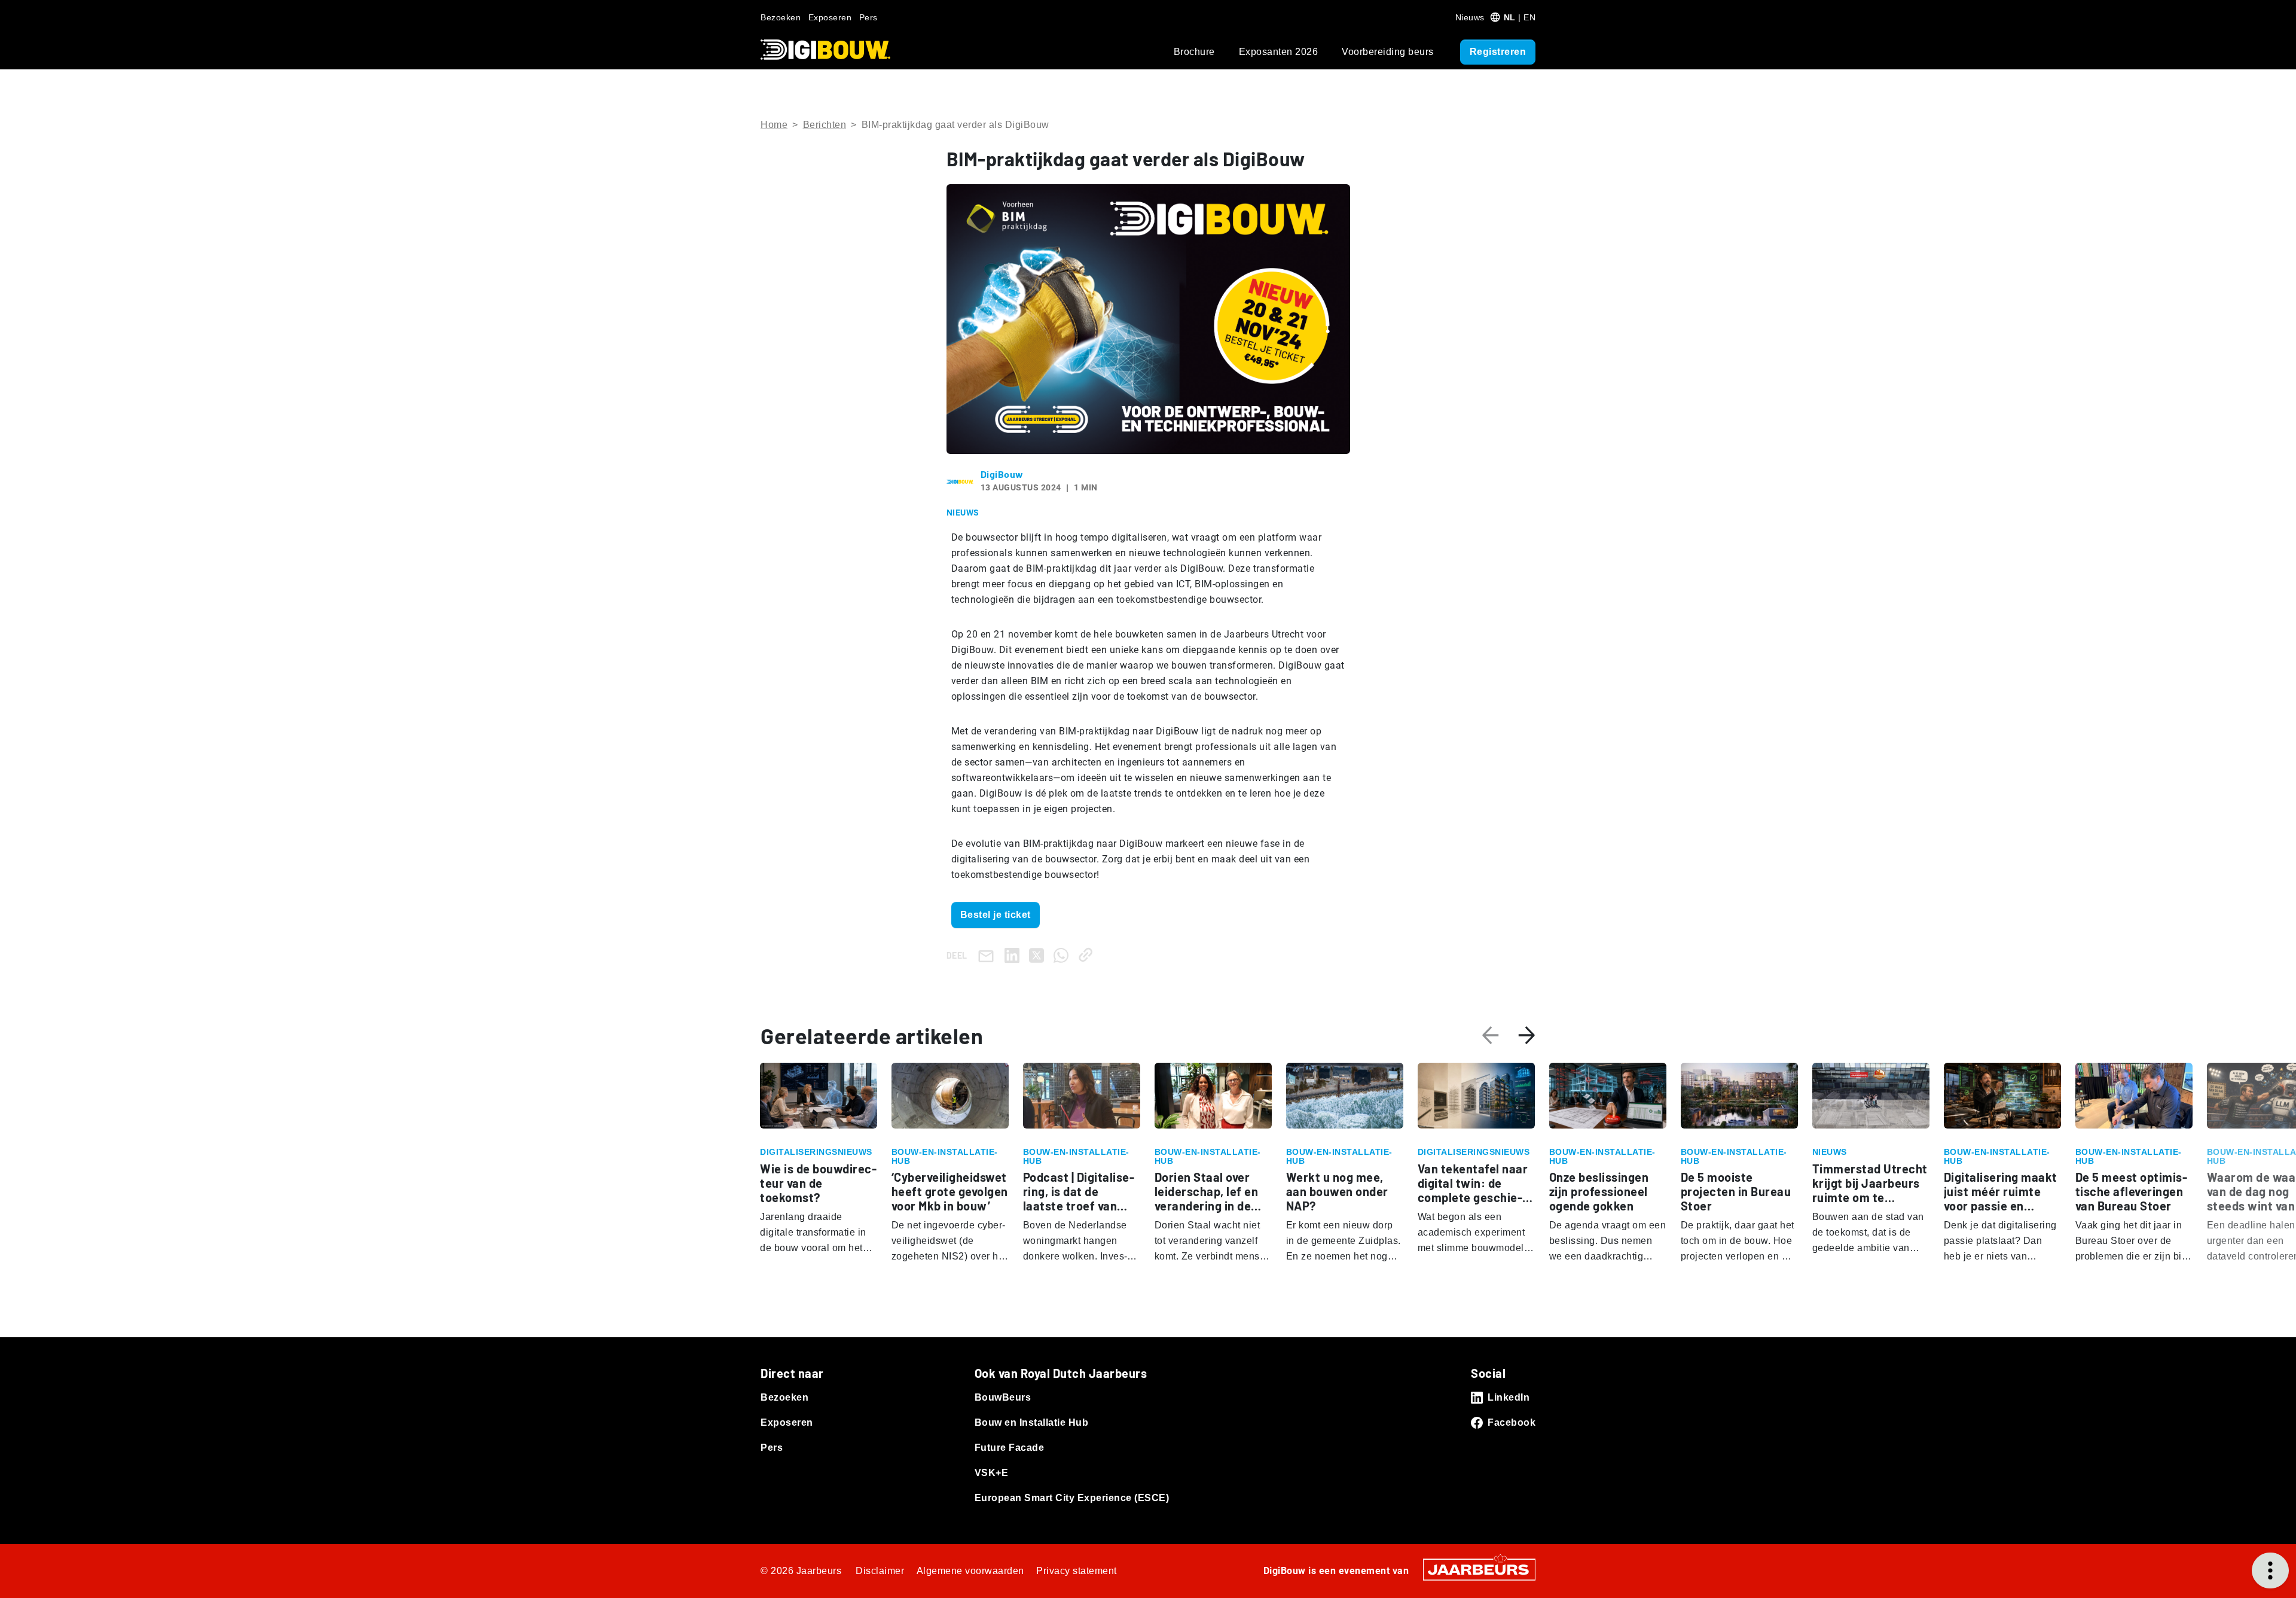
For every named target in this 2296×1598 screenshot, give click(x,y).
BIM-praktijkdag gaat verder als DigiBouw (955, 125)
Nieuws (1470, 17)
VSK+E (992, 1473)
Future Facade (1010, 1448)
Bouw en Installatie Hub (1032, 1422)
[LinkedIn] (1014, 955)
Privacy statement (1077, 1571)
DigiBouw (1002, 474)
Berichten (825, 125)
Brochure (1194, 52)
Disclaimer (880, 1571)
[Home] (825, 50)
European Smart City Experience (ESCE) (1072, 1498)
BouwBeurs (1003, 1397)
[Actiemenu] (2270, 1570)
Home (774, 125)
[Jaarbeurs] (1479, 1569)
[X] (1039, 955)
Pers (868, 17)
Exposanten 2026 (1279, 52)
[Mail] (988, 955)
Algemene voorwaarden (970, 1571)
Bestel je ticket (996, 915)
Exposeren (830, 17)
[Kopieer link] (1088, 955)
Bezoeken (781, 17)
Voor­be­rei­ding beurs (1388, 52)
